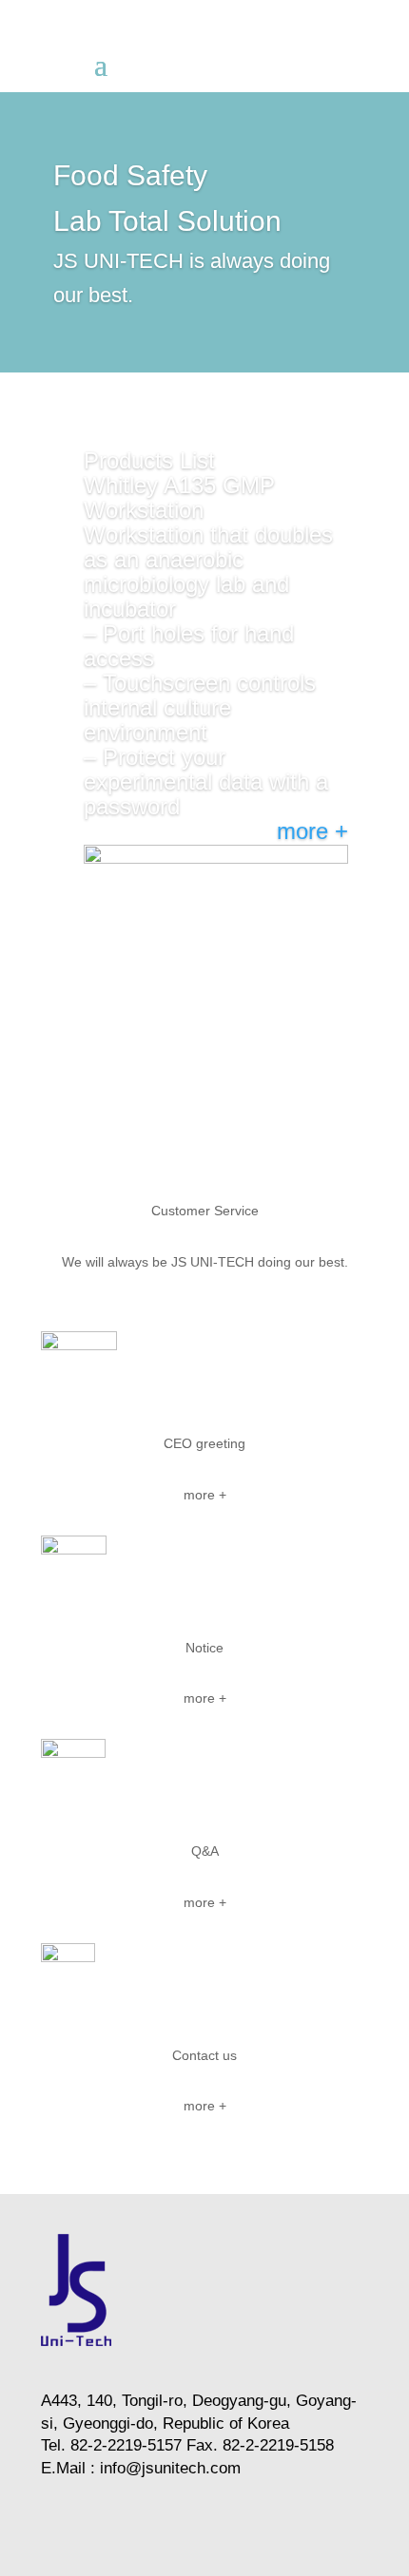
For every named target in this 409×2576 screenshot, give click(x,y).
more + (312, 831)
